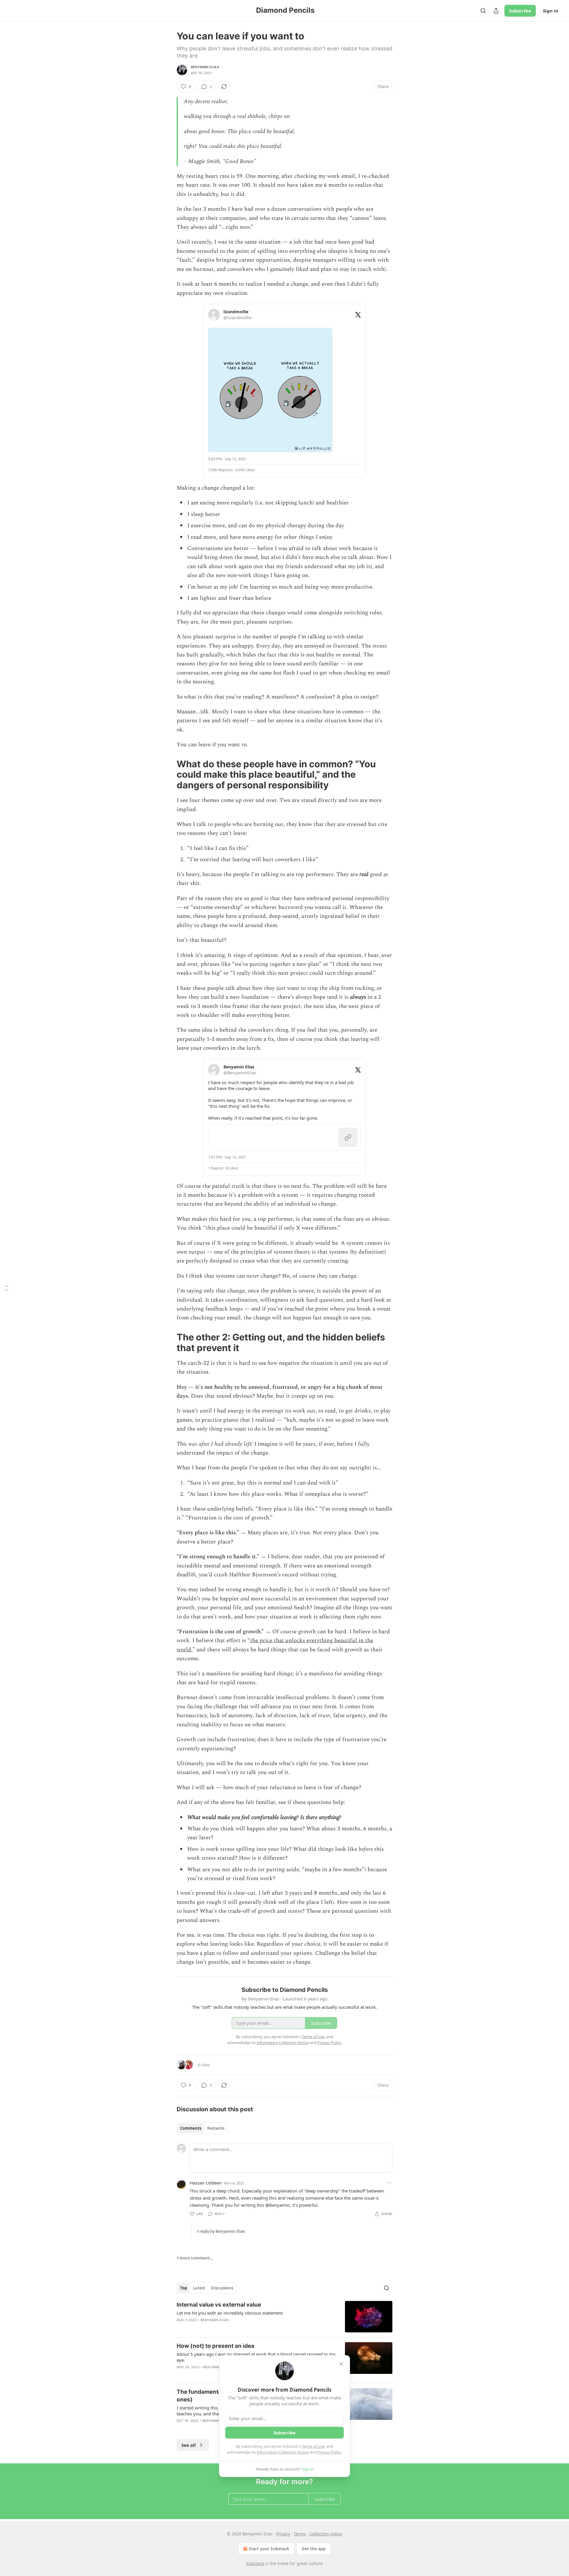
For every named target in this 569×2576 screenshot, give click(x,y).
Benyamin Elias (205, 67)
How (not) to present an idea (215, 2346)
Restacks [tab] (216, 2128)
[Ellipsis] (389, 2183)
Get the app (314, 2549)
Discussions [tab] (222, 2288)
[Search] (483, 11)
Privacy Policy (329, 2452)
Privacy (283, 2534)
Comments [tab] (191, 2128)
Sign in (551, 11)
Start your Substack (269, 2549)
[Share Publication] (496, 11)
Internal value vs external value (219, 2305)
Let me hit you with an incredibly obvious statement (230, 2313)
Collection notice (326, 2534)
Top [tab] (184, 2288)
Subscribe (520, 11)
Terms (300, 2534)
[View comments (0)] (234, 2328)
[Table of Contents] (7, 1288)
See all (189, 2445)
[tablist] (202, 2128)
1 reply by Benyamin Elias (221, 2231)
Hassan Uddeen (206, 2183)
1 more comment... (195, 2258)
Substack (255, 2563)
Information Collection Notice (283, 2452)
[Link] (168, 774)
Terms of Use (313, 2446)
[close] (341, 2364)
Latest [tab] (199, 2288)
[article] (284, 2317)
